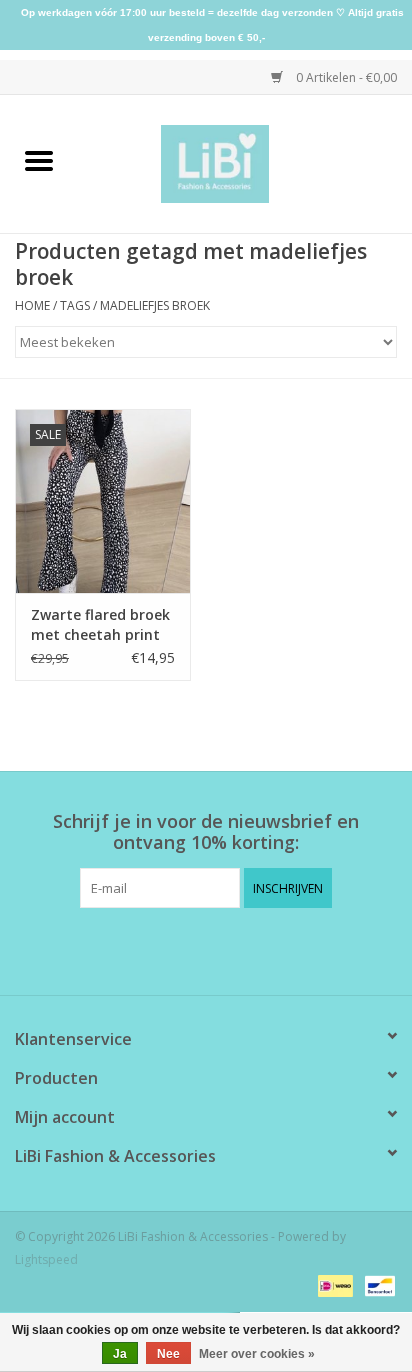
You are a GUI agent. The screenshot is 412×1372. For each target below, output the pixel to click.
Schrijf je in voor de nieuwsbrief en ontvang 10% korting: (206, 832)
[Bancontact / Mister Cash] (376, 1284)
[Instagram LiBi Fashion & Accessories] (224, 949)
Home (32, 305)
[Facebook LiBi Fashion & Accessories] (188, 949)
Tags (75, 305)
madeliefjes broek (155, 305)
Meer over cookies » (257, 1354)
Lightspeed (46, 1259)
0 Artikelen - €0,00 (345, 77)
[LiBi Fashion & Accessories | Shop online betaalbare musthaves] (245, 162)
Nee (168, 1354)
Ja (120, 1354)
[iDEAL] (333, 1284)
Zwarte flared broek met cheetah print (100, 624)
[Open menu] (39, 160)
